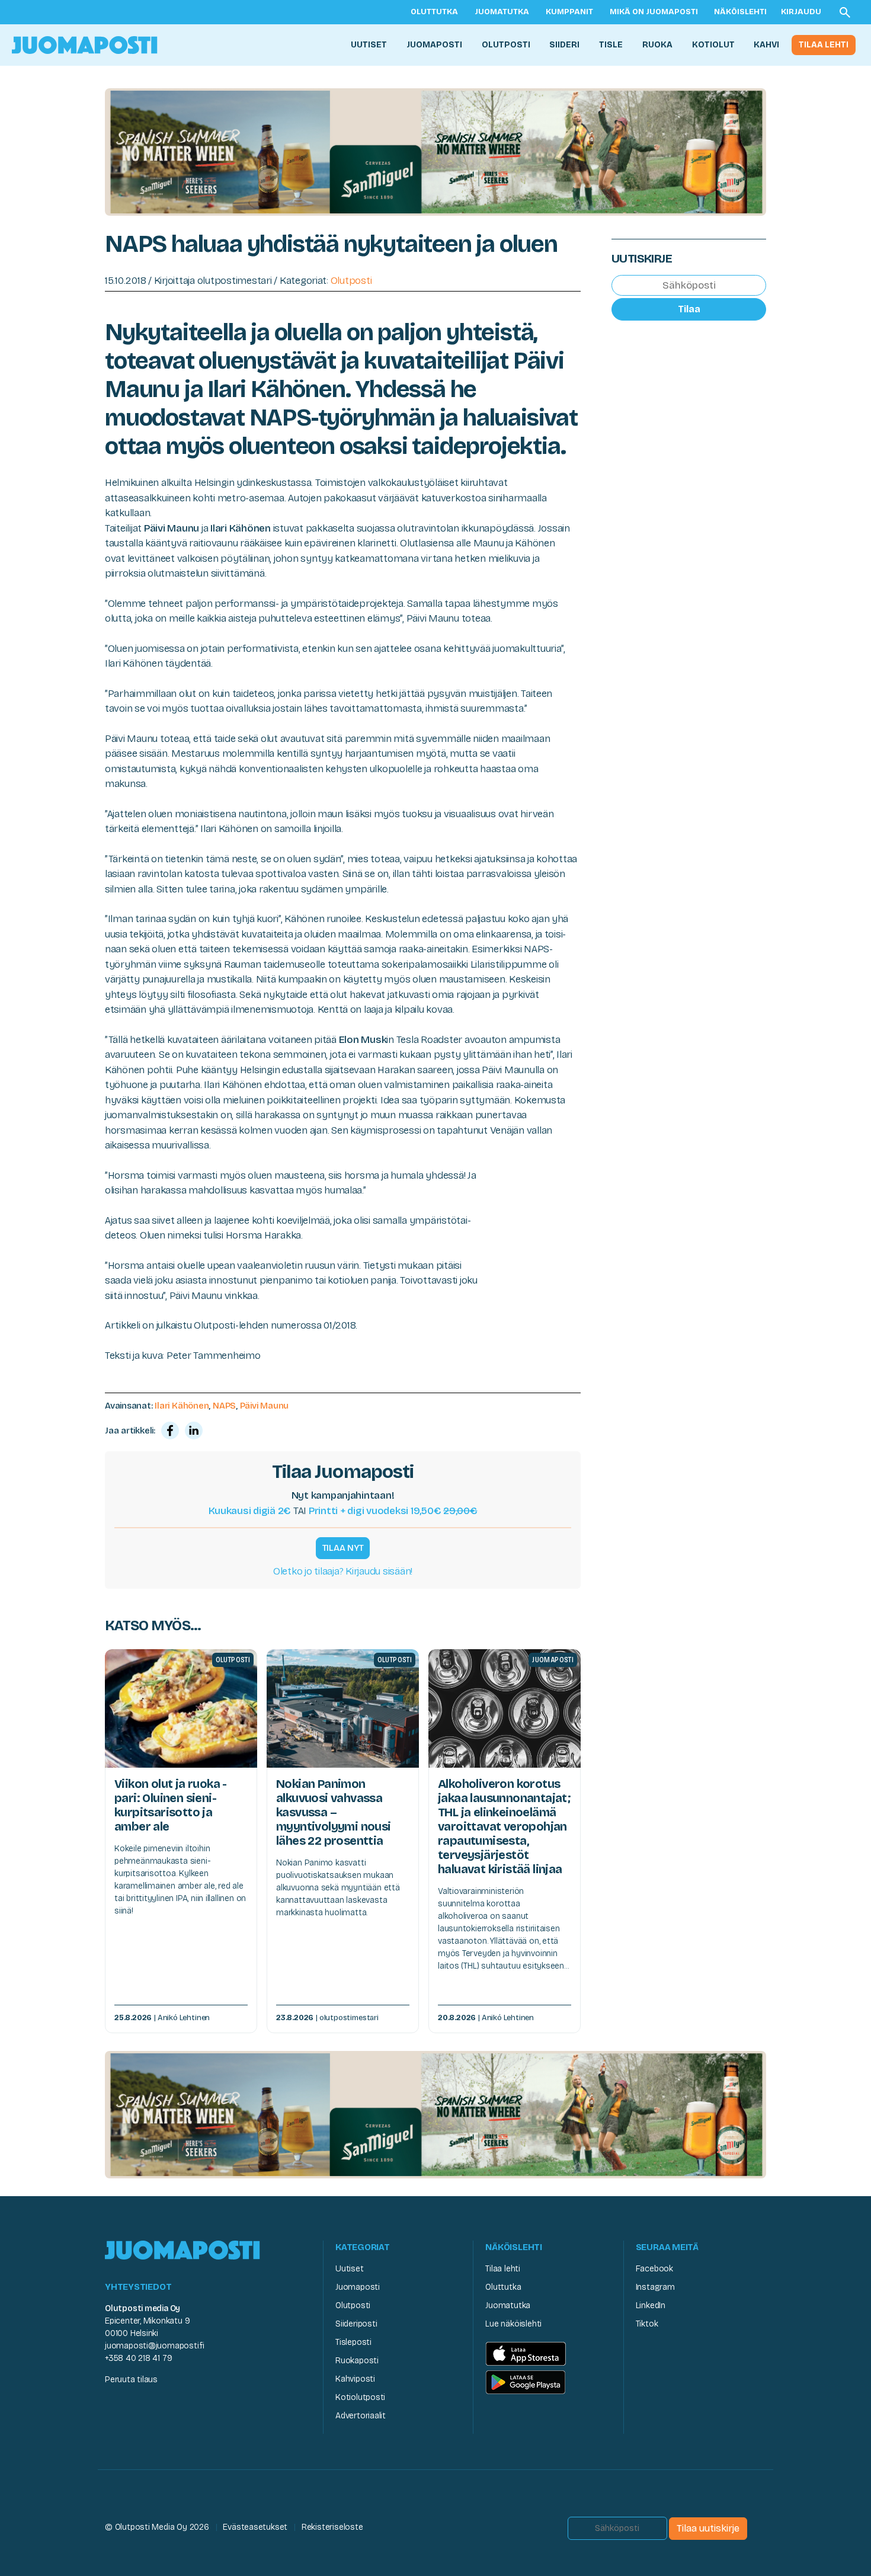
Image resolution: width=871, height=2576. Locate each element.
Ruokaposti (357, 2361)
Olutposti (506, 45)
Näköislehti (740, 12)
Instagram (655, 2287)
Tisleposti (353, 2342)
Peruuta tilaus (131, 2380)
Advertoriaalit (361, 2416)
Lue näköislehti (513, 2324)
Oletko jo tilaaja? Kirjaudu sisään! (343, 1571)
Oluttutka (434, 12)
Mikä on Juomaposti (654, 12)
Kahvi (766, 45)
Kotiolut (713, 45)
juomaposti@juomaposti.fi (155, 2346)
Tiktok (647, 2324)
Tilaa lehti (824, 45)
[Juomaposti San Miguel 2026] (435, 151)
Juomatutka (502, 12)
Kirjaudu (801, 12)
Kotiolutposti (360, 2397)
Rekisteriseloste (332, 2527)
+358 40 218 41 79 (138, 2358)
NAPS (224, 1406)
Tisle (611, 45)
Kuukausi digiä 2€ (250, 1511)
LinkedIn (651, 2305)
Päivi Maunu (265, 1406)
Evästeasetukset (255, 2527)
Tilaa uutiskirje (708, 2528)
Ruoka (657, 45)
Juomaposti (434, 45)
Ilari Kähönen (182, 1406)
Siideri (564, 45)
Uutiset (369, 45)
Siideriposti (356, 2324)
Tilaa (689, 309)
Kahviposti (355, 2379)
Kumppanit (569, 12)
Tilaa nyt (343, 1548)
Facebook (654, 2269)
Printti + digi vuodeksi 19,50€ (393, 1511)
